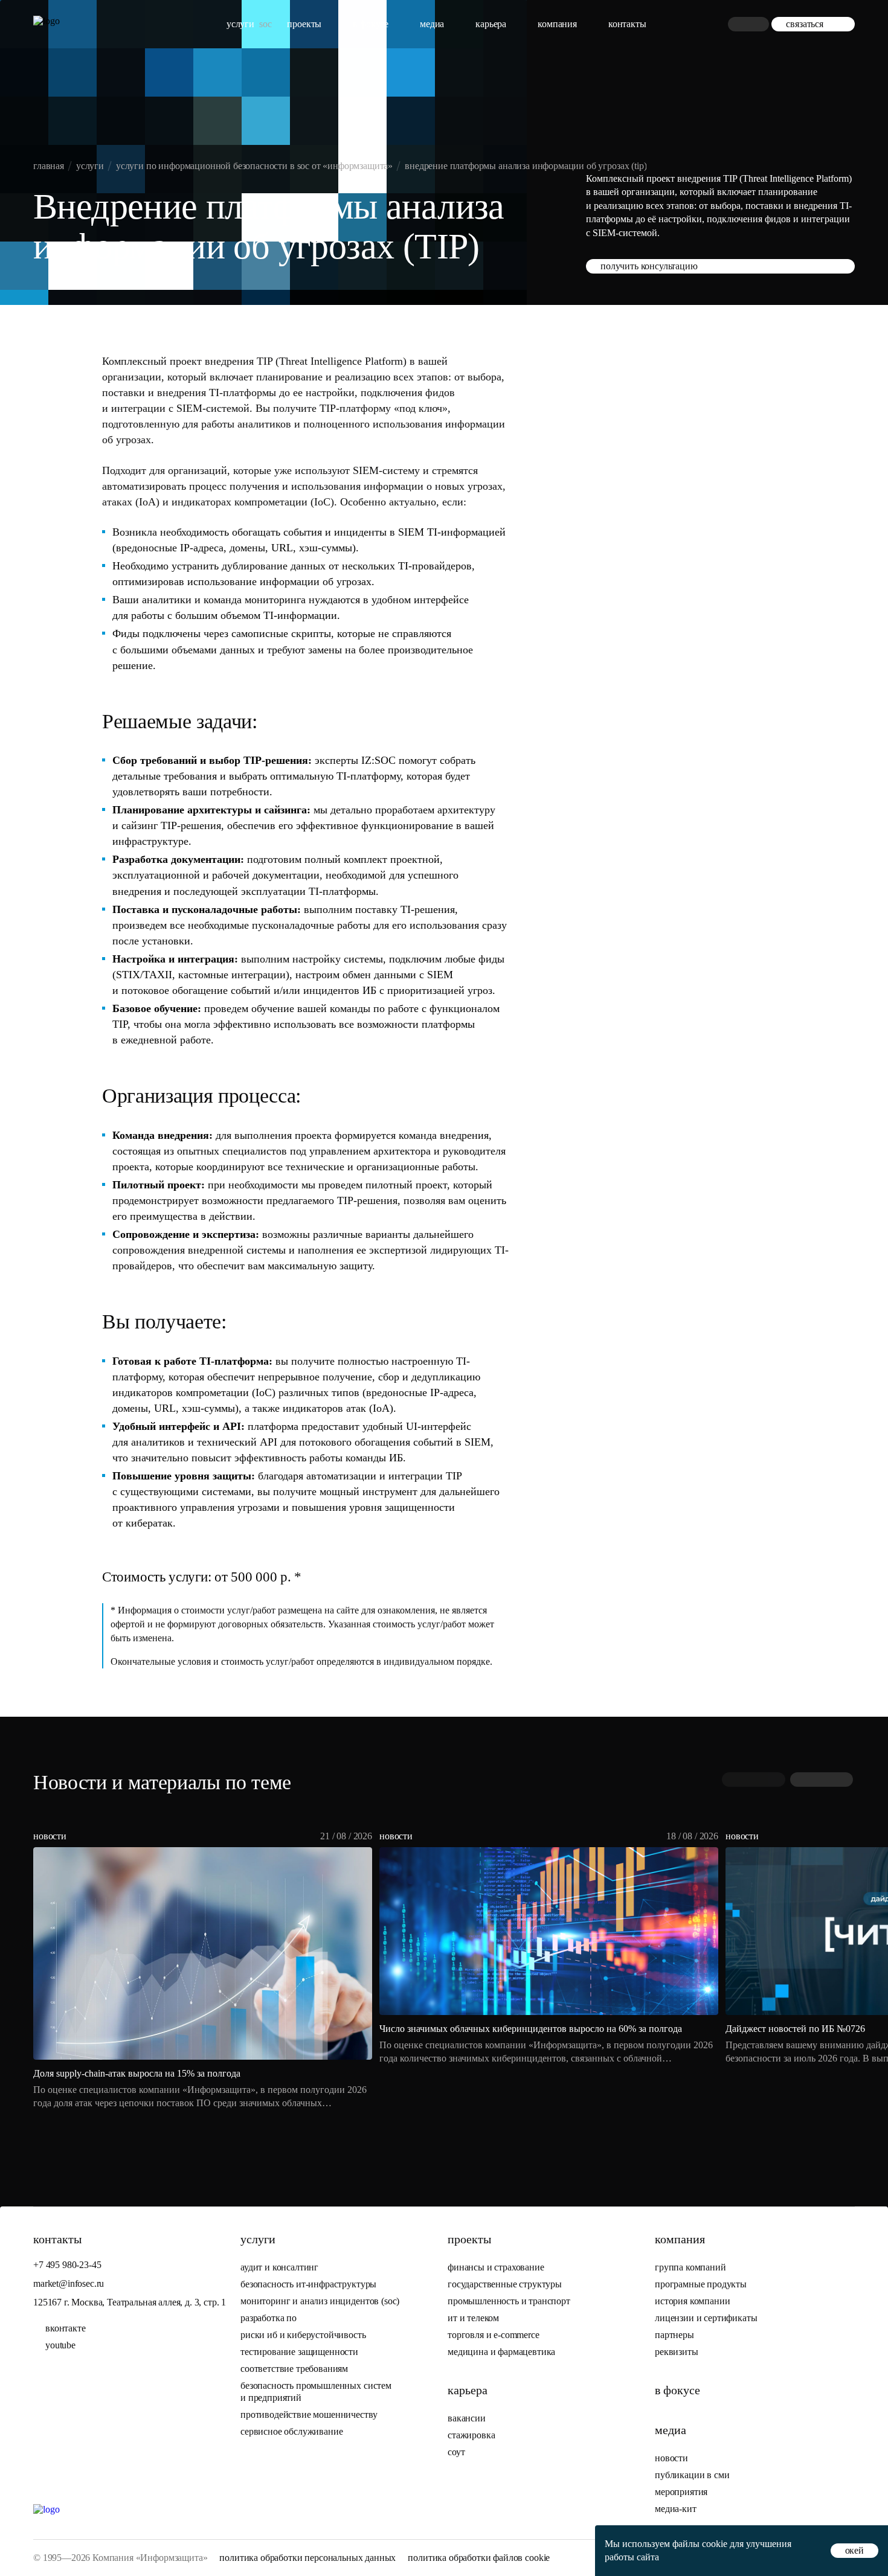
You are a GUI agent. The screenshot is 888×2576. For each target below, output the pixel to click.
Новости (671, 2458)
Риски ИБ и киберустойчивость (303, 2335)
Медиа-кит (676, 2509)
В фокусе (371, 24)
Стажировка (471, 2435)
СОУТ (456, 2452)
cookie (715, 2544)
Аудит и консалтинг (279, 2267)
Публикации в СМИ (692, 2475)
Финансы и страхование (496, 2267)
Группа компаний (690, 2267)
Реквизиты (677, 2352)
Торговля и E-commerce (494, 2335)
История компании (692, 2301)
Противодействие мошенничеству (309, 2414)
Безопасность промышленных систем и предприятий (316, 2392)
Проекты (304, 24)
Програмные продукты (701, 2284)
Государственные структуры (505, 2284)
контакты (627, 24)
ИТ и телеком (473, 2318)
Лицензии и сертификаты (706, 2318)
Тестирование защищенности (299, 2352)
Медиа (432, 24)
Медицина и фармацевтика (501, 2352)
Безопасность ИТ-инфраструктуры (308, 2284)
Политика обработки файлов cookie (479, 2558)
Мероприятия (681, 2492)
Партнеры (674, 2335)
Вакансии (467, 2418)
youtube (60, 2345)
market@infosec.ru (69, 2283)
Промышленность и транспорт (509, 2301)
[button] (822, 1780)
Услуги (240, 24)
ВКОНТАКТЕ (66, 2328)
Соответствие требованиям (294, 2369)
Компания (557, 24)
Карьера (491, 24)
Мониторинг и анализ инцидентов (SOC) (320, 2301)
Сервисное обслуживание (291, 2431)
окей (854, 2550)
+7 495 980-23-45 (67, 2265)
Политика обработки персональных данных (307, 2558)
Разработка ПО (270, 2318)
